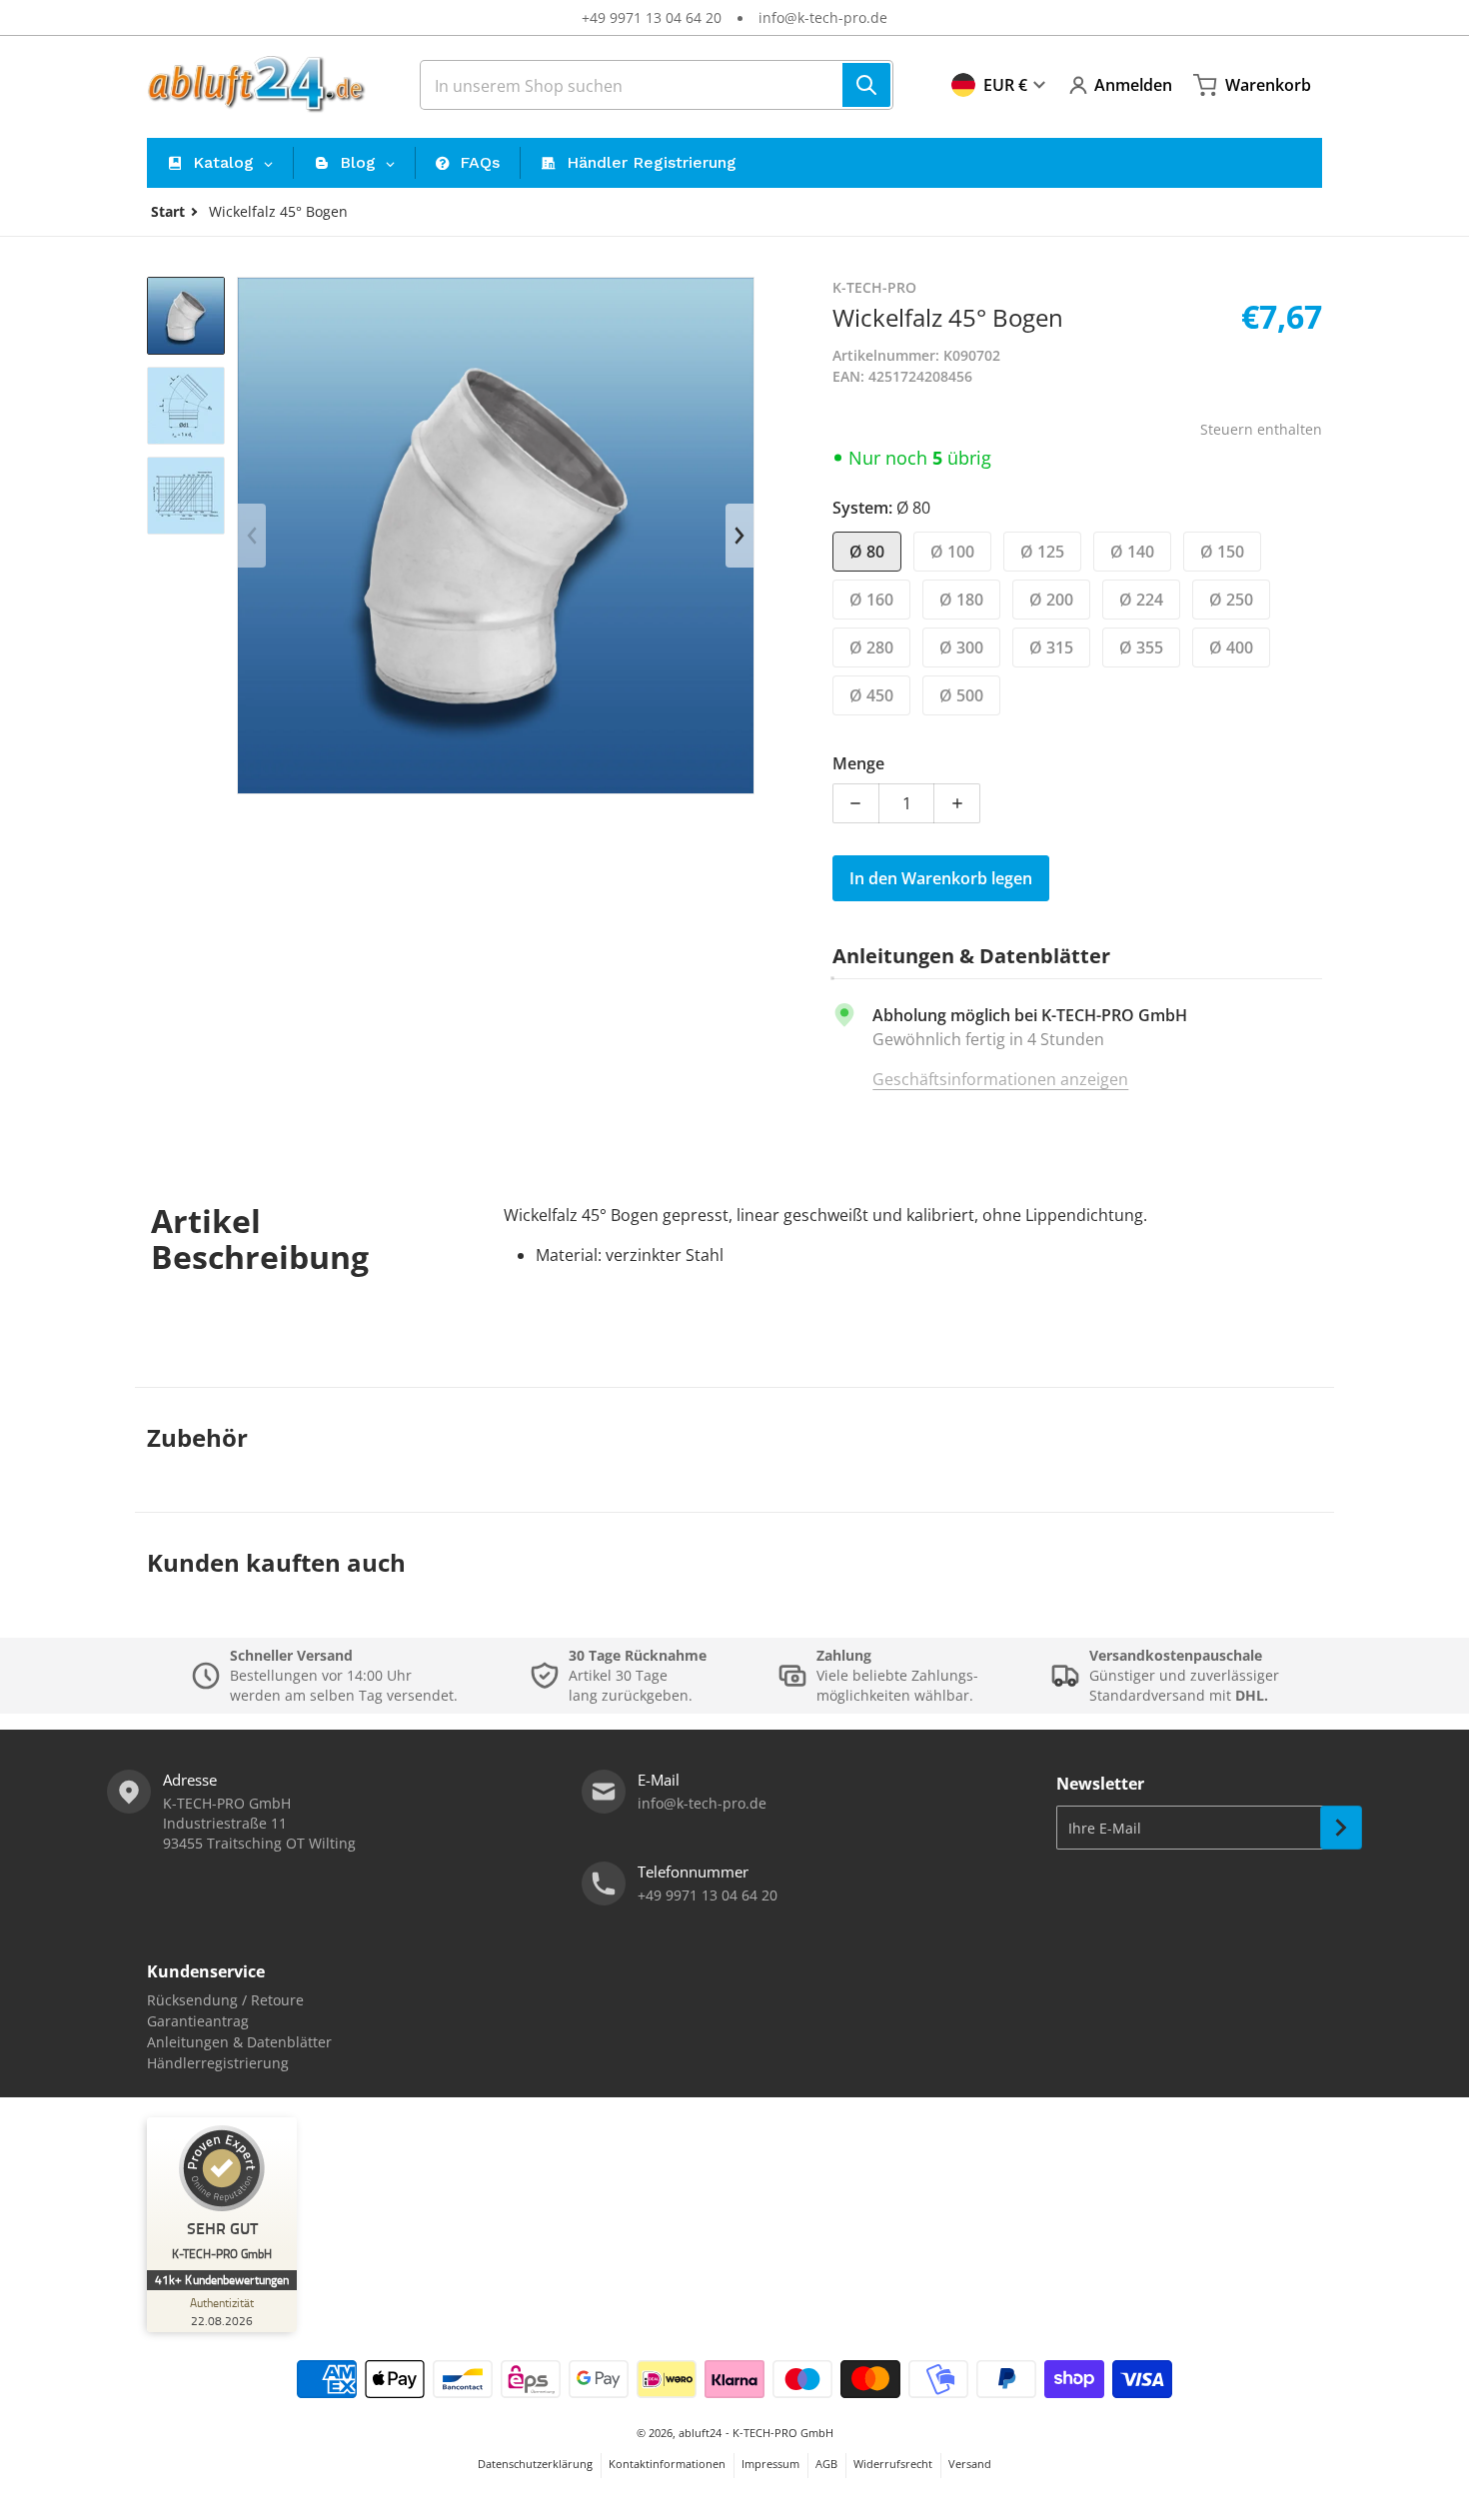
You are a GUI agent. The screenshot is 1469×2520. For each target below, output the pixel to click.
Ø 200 (1051, 600)
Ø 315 (1051, 647)
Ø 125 (1042, 552)
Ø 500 (961, 695)
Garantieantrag (198, 2021)
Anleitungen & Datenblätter (239, 2042)
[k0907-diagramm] (186, 496)
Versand (970, 2464)
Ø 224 (1141, 600)
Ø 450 (871, 695)
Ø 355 (1141, 647)
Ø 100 (952, 552)
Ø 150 (1222, 552)
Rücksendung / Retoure (225, 2000)
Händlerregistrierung (218, 2063)
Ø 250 (1231, 600)
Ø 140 (1132, 552)
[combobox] (657, 85)
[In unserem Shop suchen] (866, 85)
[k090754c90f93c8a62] (186, 316)
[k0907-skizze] (186, 406)
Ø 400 (1231, 647)
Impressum (770, 2464)
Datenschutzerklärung (535, 2464)
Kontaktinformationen (667, 2464)
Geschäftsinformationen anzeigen (1000, 1079)
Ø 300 (961, 647)
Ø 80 (867, 552)
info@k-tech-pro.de (823, 17)
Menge (858, 763)
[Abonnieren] (1341, 1828)
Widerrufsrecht (893, 2464)
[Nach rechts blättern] (739, 536)
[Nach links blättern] (252, 536)
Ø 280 (871, 647)
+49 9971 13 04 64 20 (652, 17)
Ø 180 (961, 600)
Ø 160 (871, 600)
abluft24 (700, 2433)
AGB (826, 2464)
